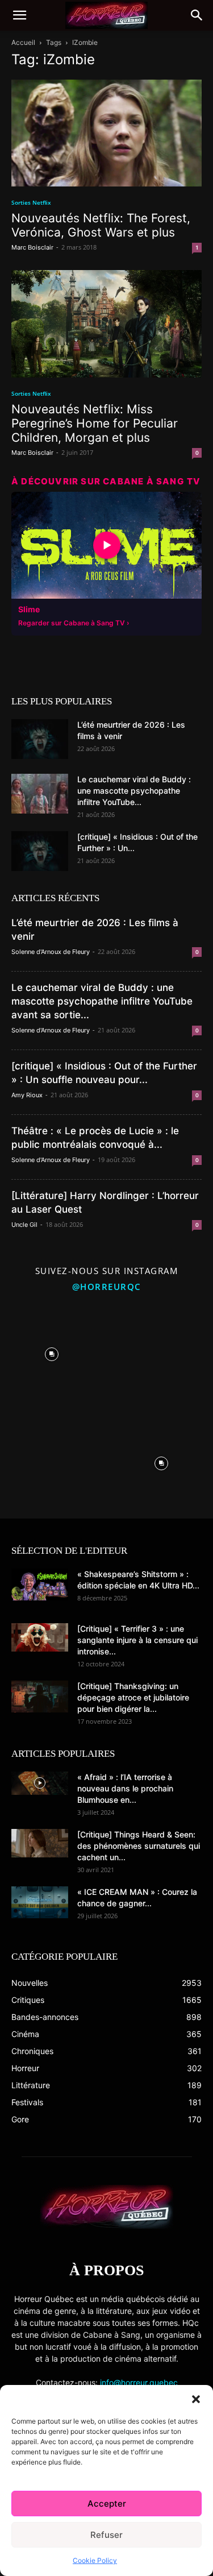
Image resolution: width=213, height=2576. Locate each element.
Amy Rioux (27, 1095)
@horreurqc (107, 1287)
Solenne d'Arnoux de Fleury (51, 952)
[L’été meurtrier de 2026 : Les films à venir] (40, 739)
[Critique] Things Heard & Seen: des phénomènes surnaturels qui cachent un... (139, 1846)
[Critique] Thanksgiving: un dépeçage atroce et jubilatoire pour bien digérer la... (133, 1697)
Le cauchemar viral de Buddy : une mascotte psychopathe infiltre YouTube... (134, 791)
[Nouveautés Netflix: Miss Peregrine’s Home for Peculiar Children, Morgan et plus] (106, 323)
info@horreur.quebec (139, 2382)
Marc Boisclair (32, 247)
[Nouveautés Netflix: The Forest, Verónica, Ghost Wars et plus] (106, 133)
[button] (196, 2399)
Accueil (23, 42)
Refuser (106, 2535)
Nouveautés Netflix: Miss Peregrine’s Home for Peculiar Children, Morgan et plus (95, 423)
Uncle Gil (24, 1225)
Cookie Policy (95, 2560)
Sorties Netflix (31, 202)
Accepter (107, 2504)
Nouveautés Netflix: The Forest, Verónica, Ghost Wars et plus (101, 225)
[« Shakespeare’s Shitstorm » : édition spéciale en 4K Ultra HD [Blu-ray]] (40, 1584)
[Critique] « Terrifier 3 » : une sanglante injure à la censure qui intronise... (137, 1640)
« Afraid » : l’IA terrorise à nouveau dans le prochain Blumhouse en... (125, 1788)
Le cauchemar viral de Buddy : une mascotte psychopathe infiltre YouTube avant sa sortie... (102, 1001)
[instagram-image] (52, 1352)
